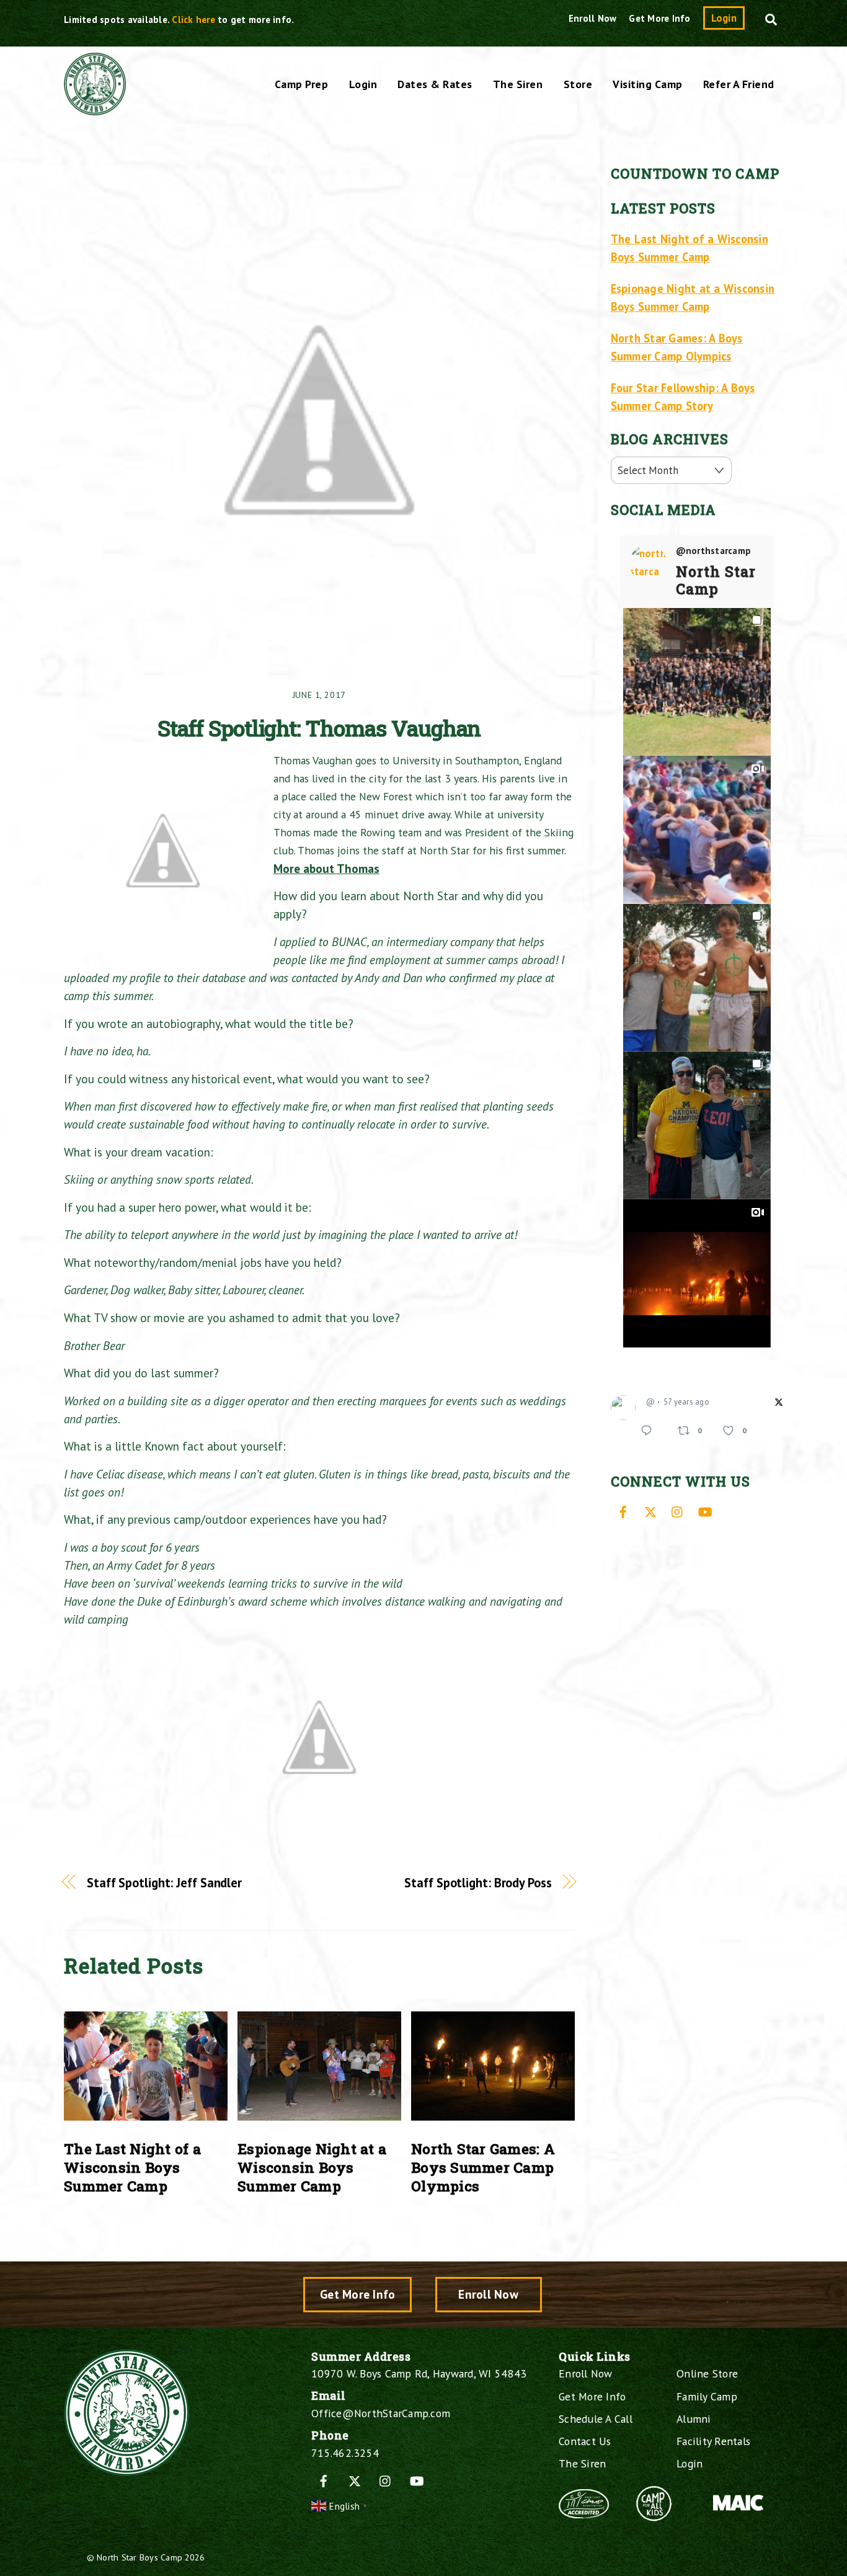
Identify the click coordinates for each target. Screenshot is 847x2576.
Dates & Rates (435, 84)
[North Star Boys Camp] (95, 109)
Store (578, 84)
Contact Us (585, 2441)
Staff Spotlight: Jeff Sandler (164, 1883)
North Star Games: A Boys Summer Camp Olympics (483, 2167)
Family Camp (707, 2396)
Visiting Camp (648, 84)
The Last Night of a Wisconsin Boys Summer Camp (132, 2167)
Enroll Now (593, 18)
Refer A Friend (739, 84)
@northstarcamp (714, 551)
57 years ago (686, 1402)
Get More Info (659, 18)
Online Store (707, 2373)
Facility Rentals (713, 2441)
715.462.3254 (345, 2453)
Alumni (694, 2419)
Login (724, 18)
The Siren (518, 84)
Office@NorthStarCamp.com (381, 2413)
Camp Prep (302, 84)
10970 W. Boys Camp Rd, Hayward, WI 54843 (419, 2373)
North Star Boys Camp (140, 2557)
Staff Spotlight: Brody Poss (478, 1883)
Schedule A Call (596, 2419)
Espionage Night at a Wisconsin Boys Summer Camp (312, 2167)
